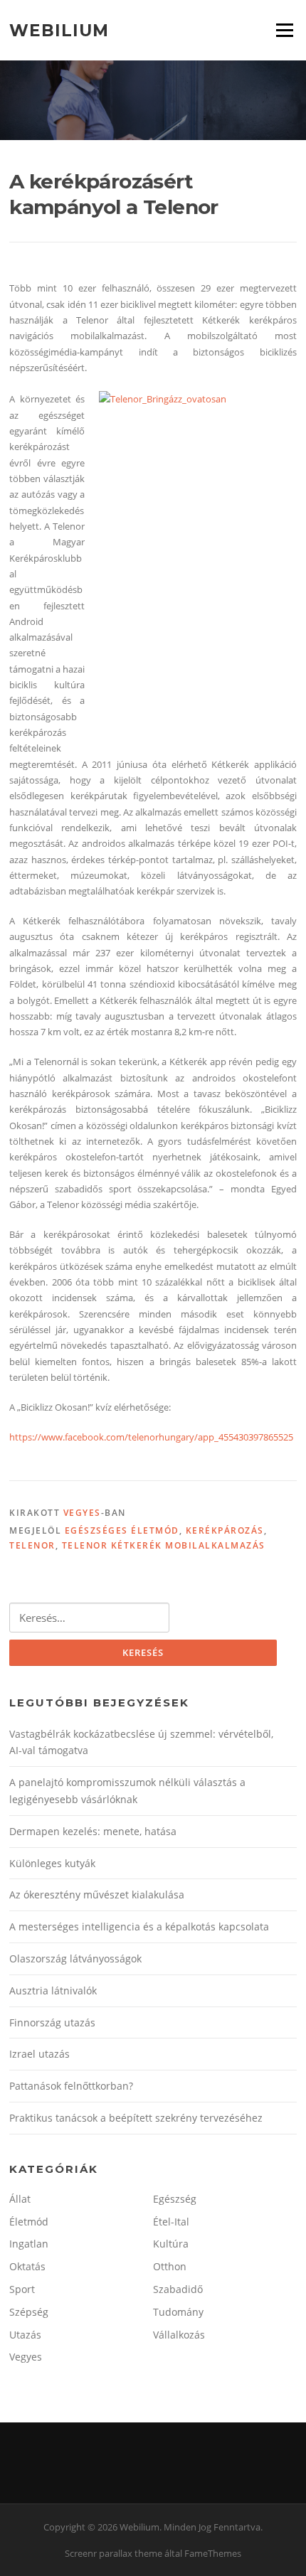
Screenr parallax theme (114, 2553)
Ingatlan (29, 2244)
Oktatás (27, 2266)
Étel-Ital (171, 2222)
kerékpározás (225, 1530)
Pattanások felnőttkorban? (71, 2086)
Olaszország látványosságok (75, 1958)
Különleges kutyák (52, 1863)
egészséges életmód (122, 1530)
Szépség (29, 2312)
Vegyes (82, 1513)
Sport (22, 2289)
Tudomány (178, 2312)
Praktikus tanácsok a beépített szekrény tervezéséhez (136, 2118)
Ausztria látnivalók (53, 1990)
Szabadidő (178, 2289)
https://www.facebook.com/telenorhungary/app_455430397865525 (151, 1437)
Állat (20, 2199)
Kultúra (171, 2244)
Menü (284, 30)
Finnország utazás (52, 2022)
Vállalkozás (179, 2335)
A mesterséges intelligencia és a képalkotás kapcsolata (139, 1926)
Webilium (59, 30)
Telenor (32, 1545)
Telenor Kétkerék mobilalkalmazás (164, 1545)
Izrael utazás (39, 2054)
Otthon (170, 2266)
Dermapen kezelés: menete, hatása (93, 1831)
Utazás (25, 2335)
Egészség (175, 2199)
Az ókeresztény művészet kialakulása (97, 1894)
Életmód (29, 2222)
